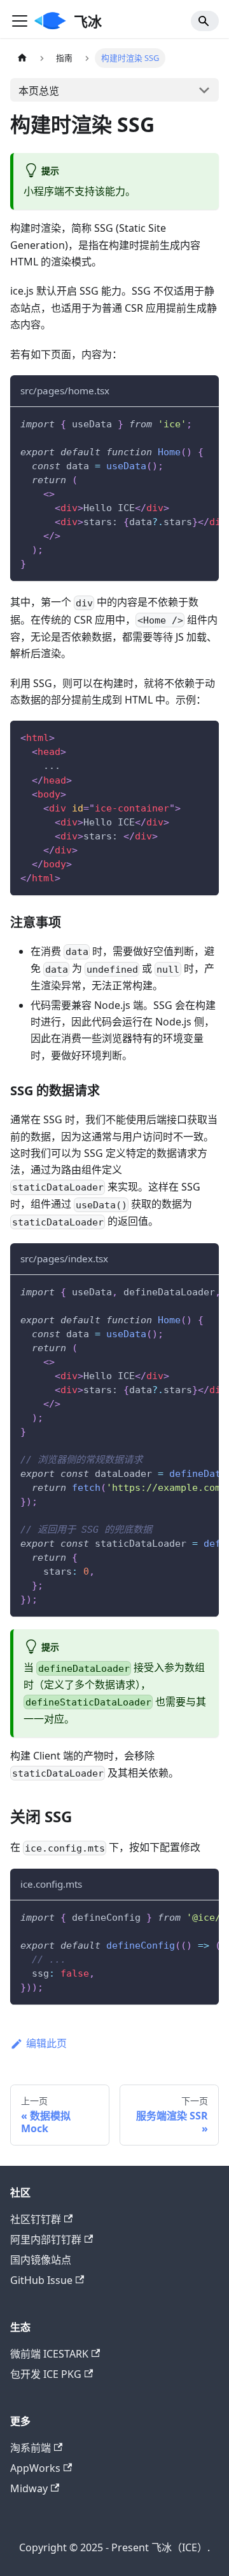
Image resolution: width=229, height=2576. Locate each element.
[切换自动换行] (180, 423)
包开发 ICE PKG (46, 2374)
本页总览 (39, 91)
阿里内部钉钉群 (46, 2239)
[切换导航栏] (20, 21)
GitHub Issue (41, 2280)
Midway (29, 2488)
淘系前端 (31, 2448)
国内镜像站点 (41, 2260)
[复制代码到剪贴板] (203, 423)
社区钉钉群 (36, 2219)
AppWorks (35, 2468)
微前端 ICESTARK (49, 2354)
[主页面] (22, 58)
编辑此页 (46, 2043)
